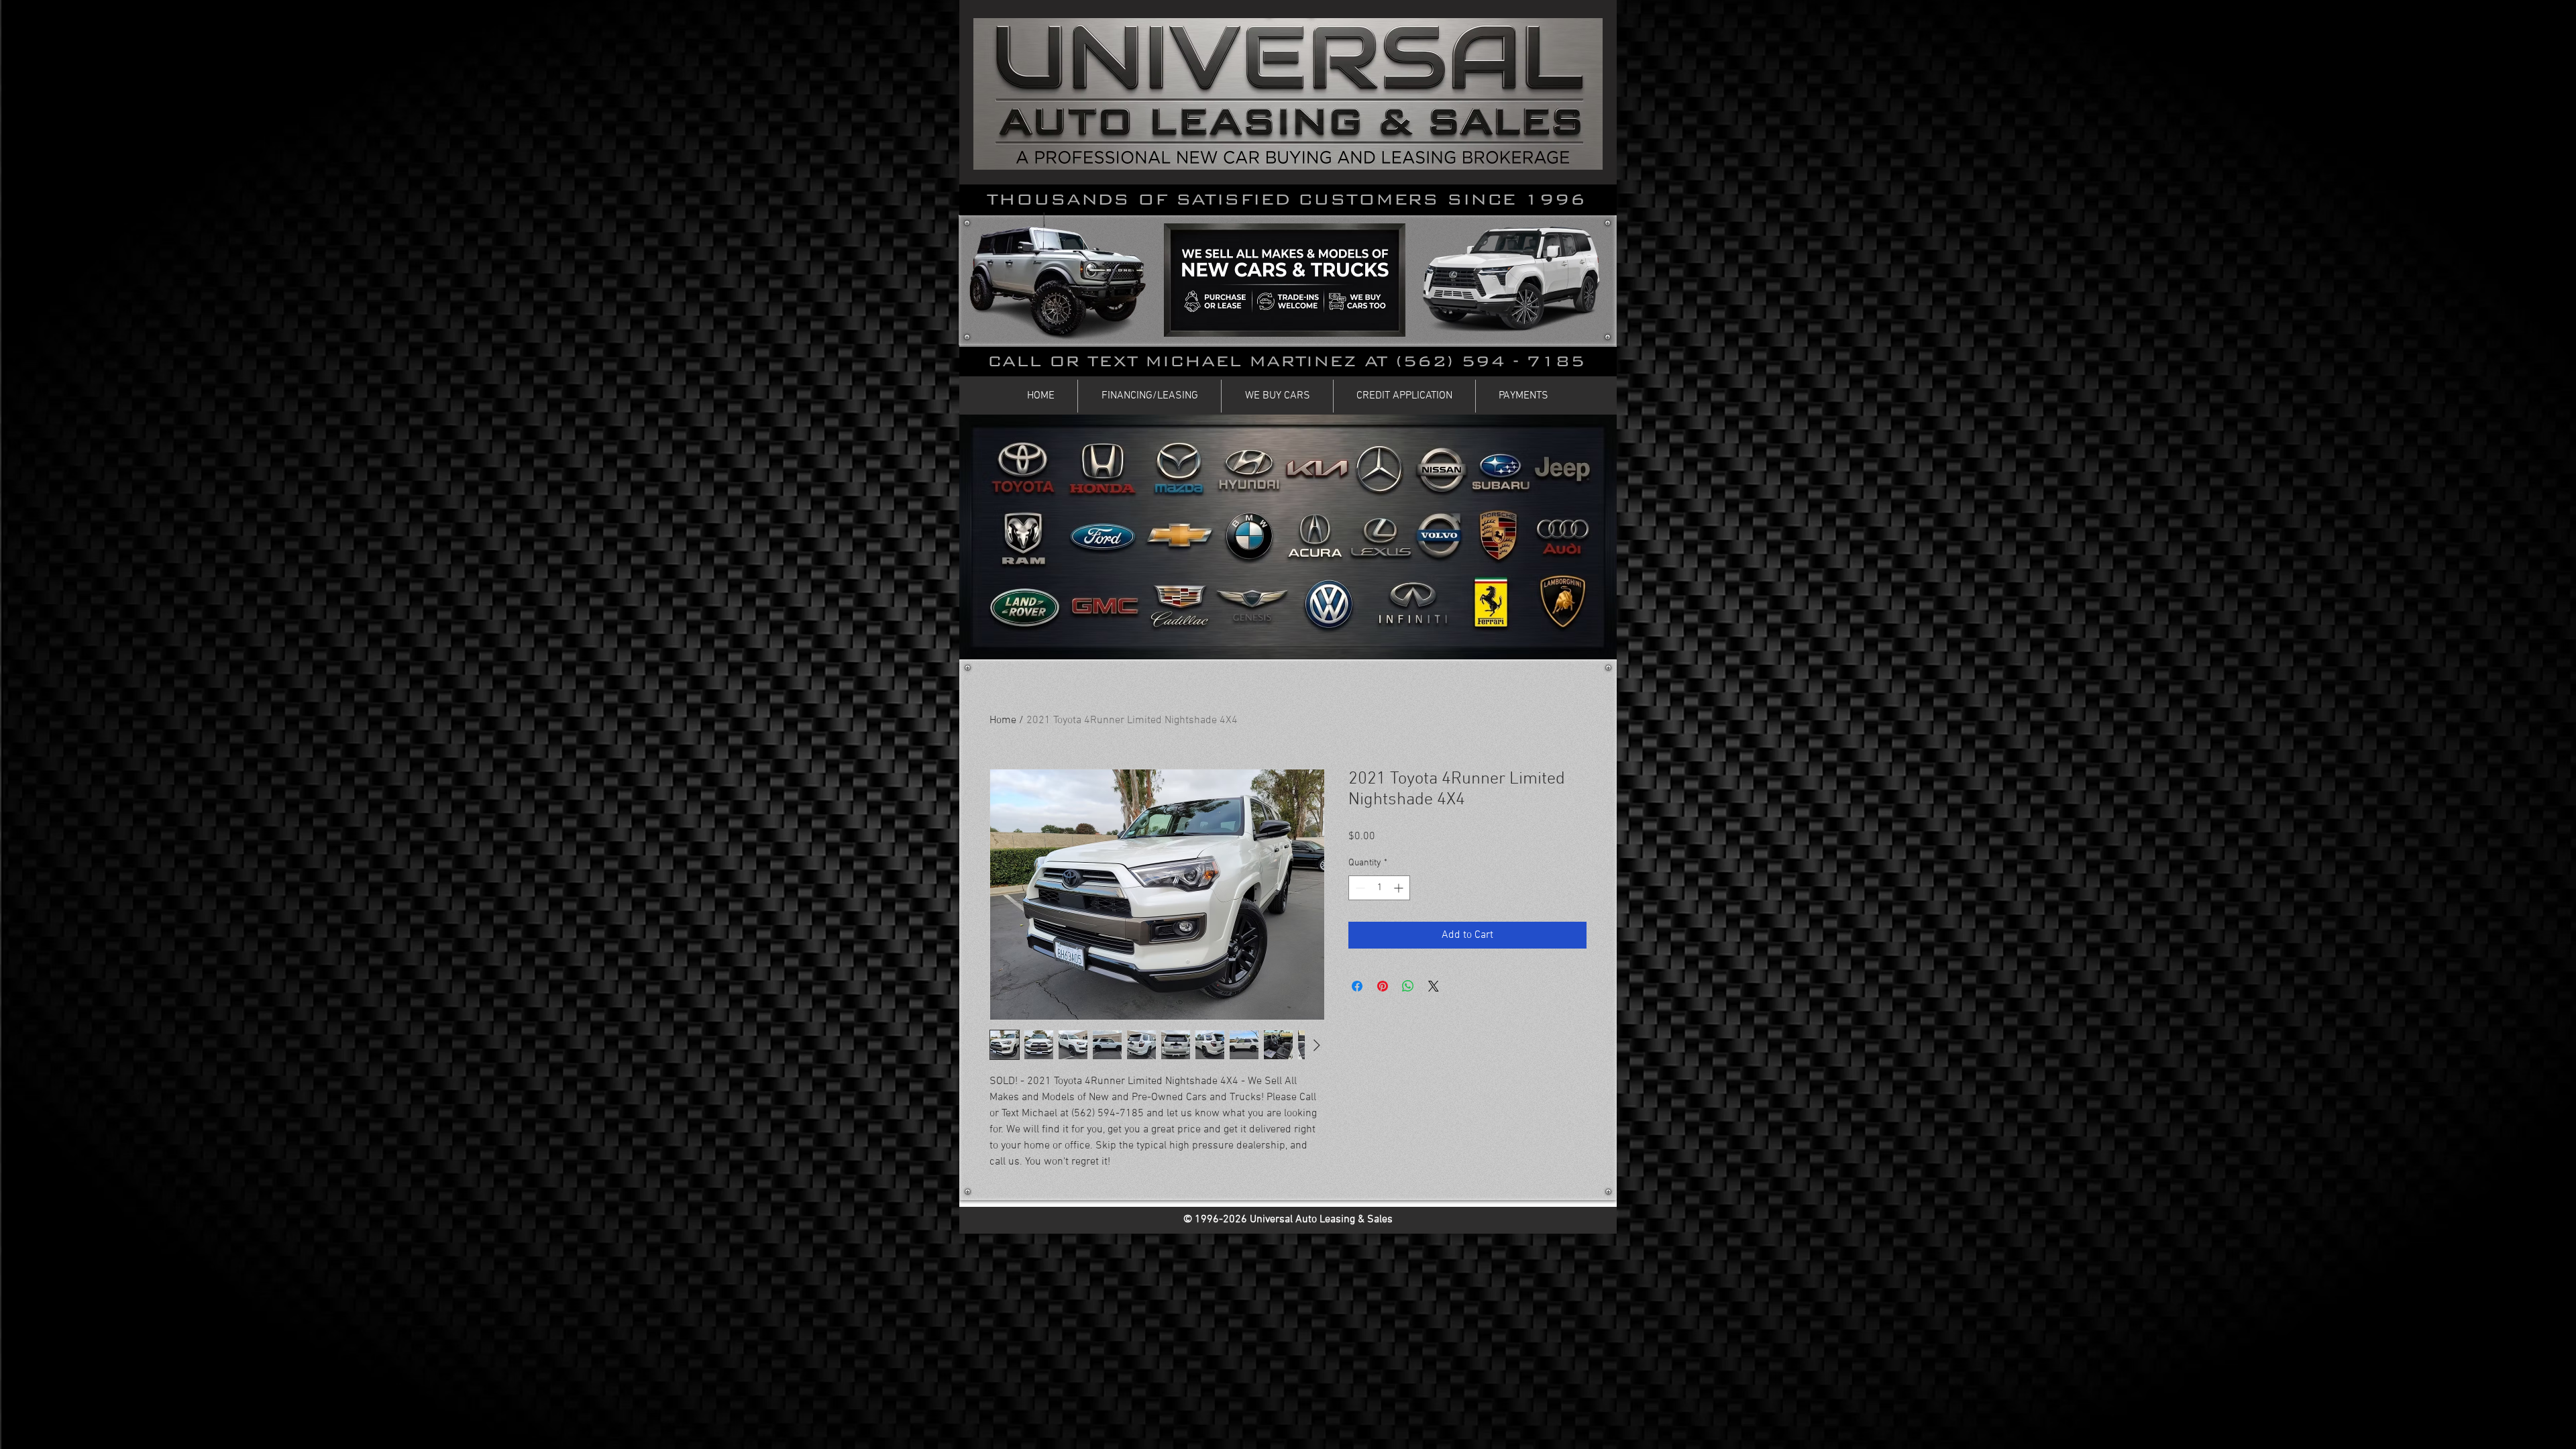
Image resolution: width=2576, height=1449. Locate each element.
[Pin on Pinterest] (1383, 986)
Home (1003, 720)
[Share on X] (1434, 986)
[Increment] (1400, 888)
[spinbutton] (1379, 888)
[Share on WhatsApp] (1408, 986)
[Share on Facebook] (1357, 986)
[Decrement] (1359, 888)
